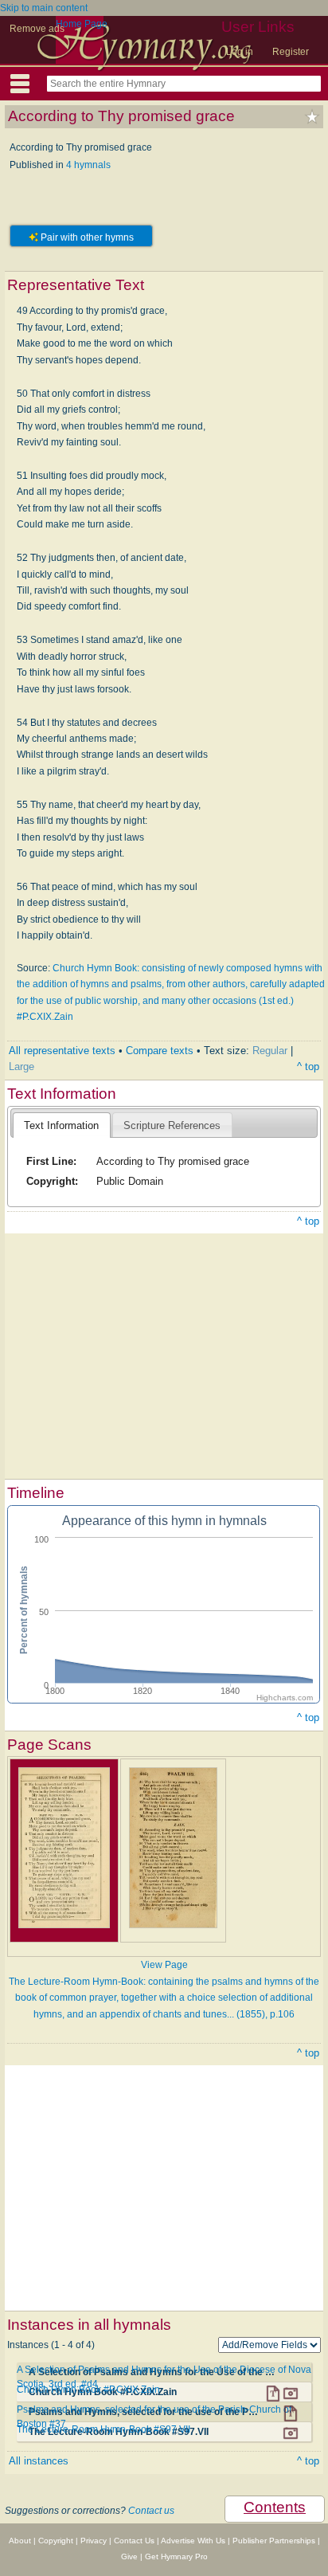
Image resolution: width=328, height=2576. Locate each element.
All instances (39, 2461)
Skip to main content (44, 8)
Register (291, 52)
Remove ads (37, 29)
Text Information (61, 1125)
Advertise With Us (193, 2541)
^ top (308, 1066)
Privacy (94, 2541)
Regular (270, 1051)
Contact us (151, 2511)
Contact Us (134, 2541)
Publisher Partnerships (274, 2541)
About (20, 2541)
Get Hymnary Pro (176, 2556)
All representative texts (62, 1051)
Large (21, 1066)
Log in (240, 52)
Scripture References (172, 1125)
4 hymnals (88, 165)
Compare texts (160, 1051)
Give (129, 2556)
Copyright (56, 2541)
